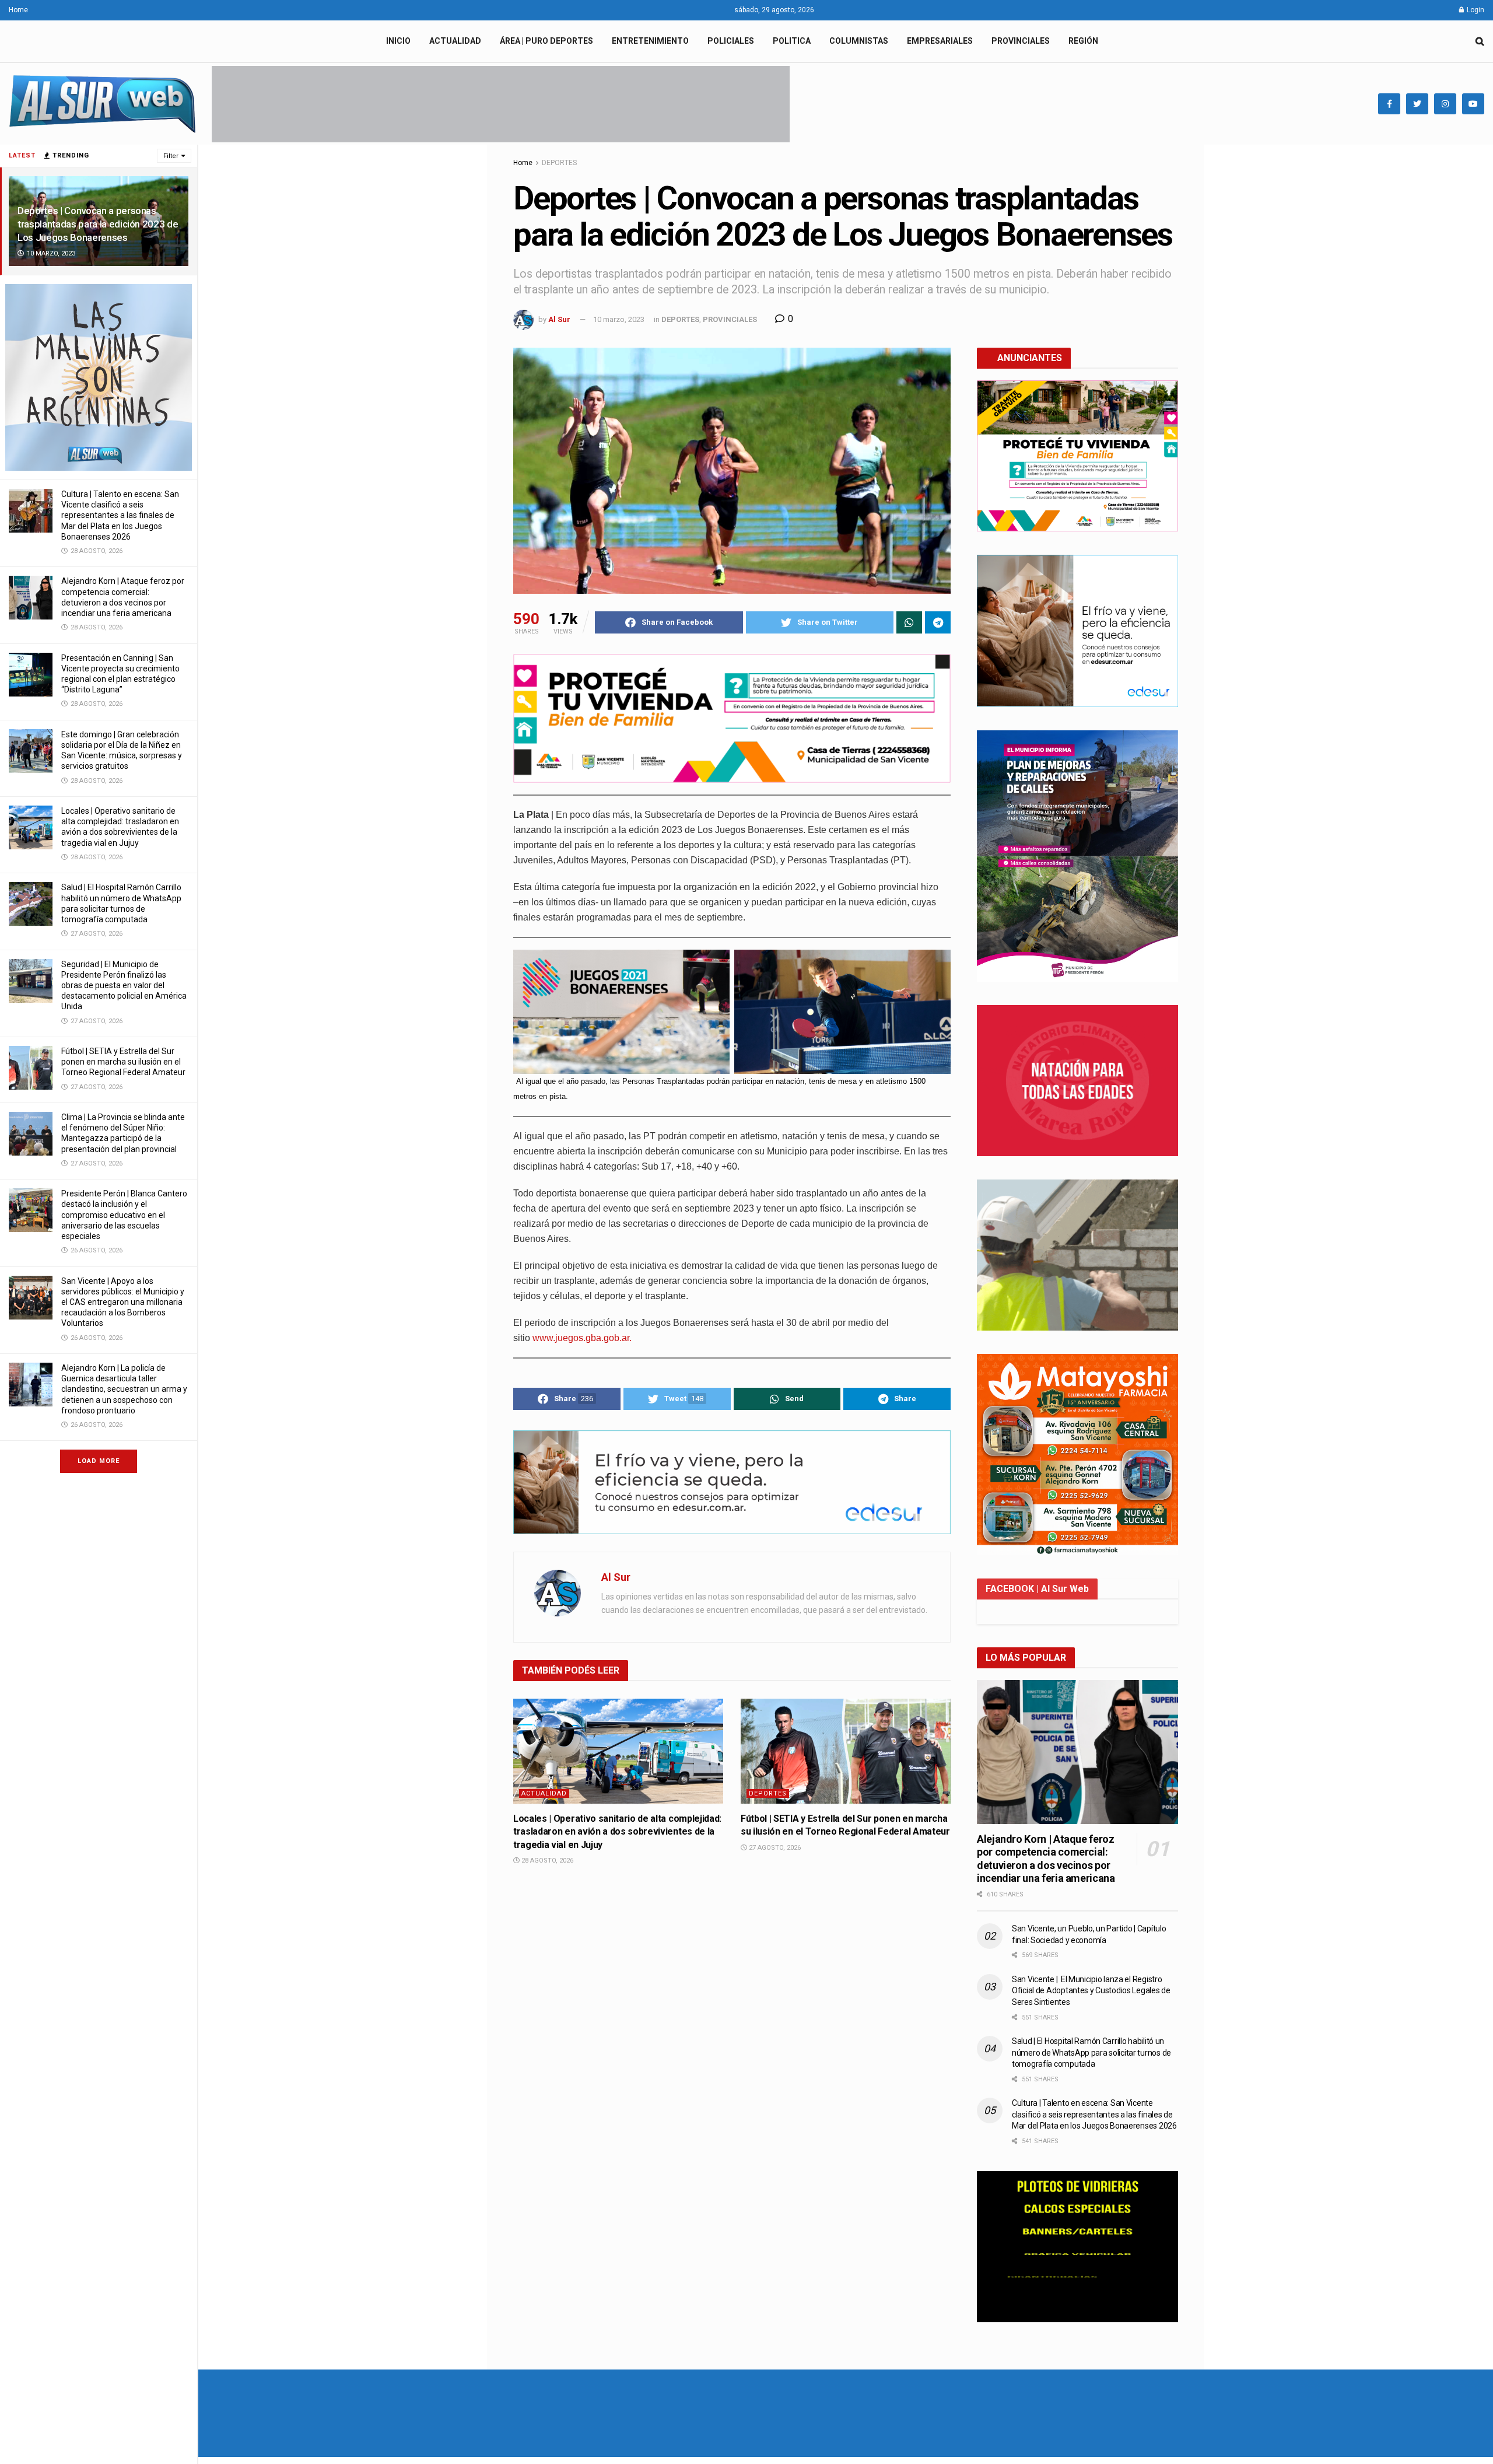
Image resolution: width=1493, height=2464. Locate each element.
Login (1475, 10)
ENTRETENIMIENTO (650, 41)
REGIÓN (1083, 41)
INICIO (398, 41)
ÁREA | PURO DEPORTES (546, 41)
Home (18, 10)
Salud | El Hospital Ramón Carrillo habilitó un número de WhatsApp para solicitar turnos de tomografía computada (1091, 2052)
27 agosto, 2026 (774, 1848)
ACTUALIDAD (455, 41)
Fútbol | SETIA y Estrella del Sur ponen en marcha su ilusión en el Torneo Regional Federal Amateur (123, 1062)
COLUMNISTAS (859, 41)
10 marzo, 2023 (619, 319)
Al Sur (559, 319)
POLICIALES (731, 41)
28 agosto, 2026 (546, 1861)
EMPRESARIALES (940, 41)
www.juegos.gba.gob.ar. (582, 1338)
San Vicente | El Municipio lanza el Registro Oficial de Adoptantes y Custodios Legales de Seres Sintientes (1091, 1991)
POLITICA (792, 41)
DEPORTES (559, 163)
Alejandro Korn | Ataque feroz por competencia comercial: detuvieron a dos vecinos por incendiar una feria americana (1046, 1859)
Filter (171, 156)
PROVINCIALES (1021, 41)
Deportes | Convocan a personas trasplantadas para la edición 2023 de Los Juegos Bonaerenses (98, 224)
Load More (99, 1461)
